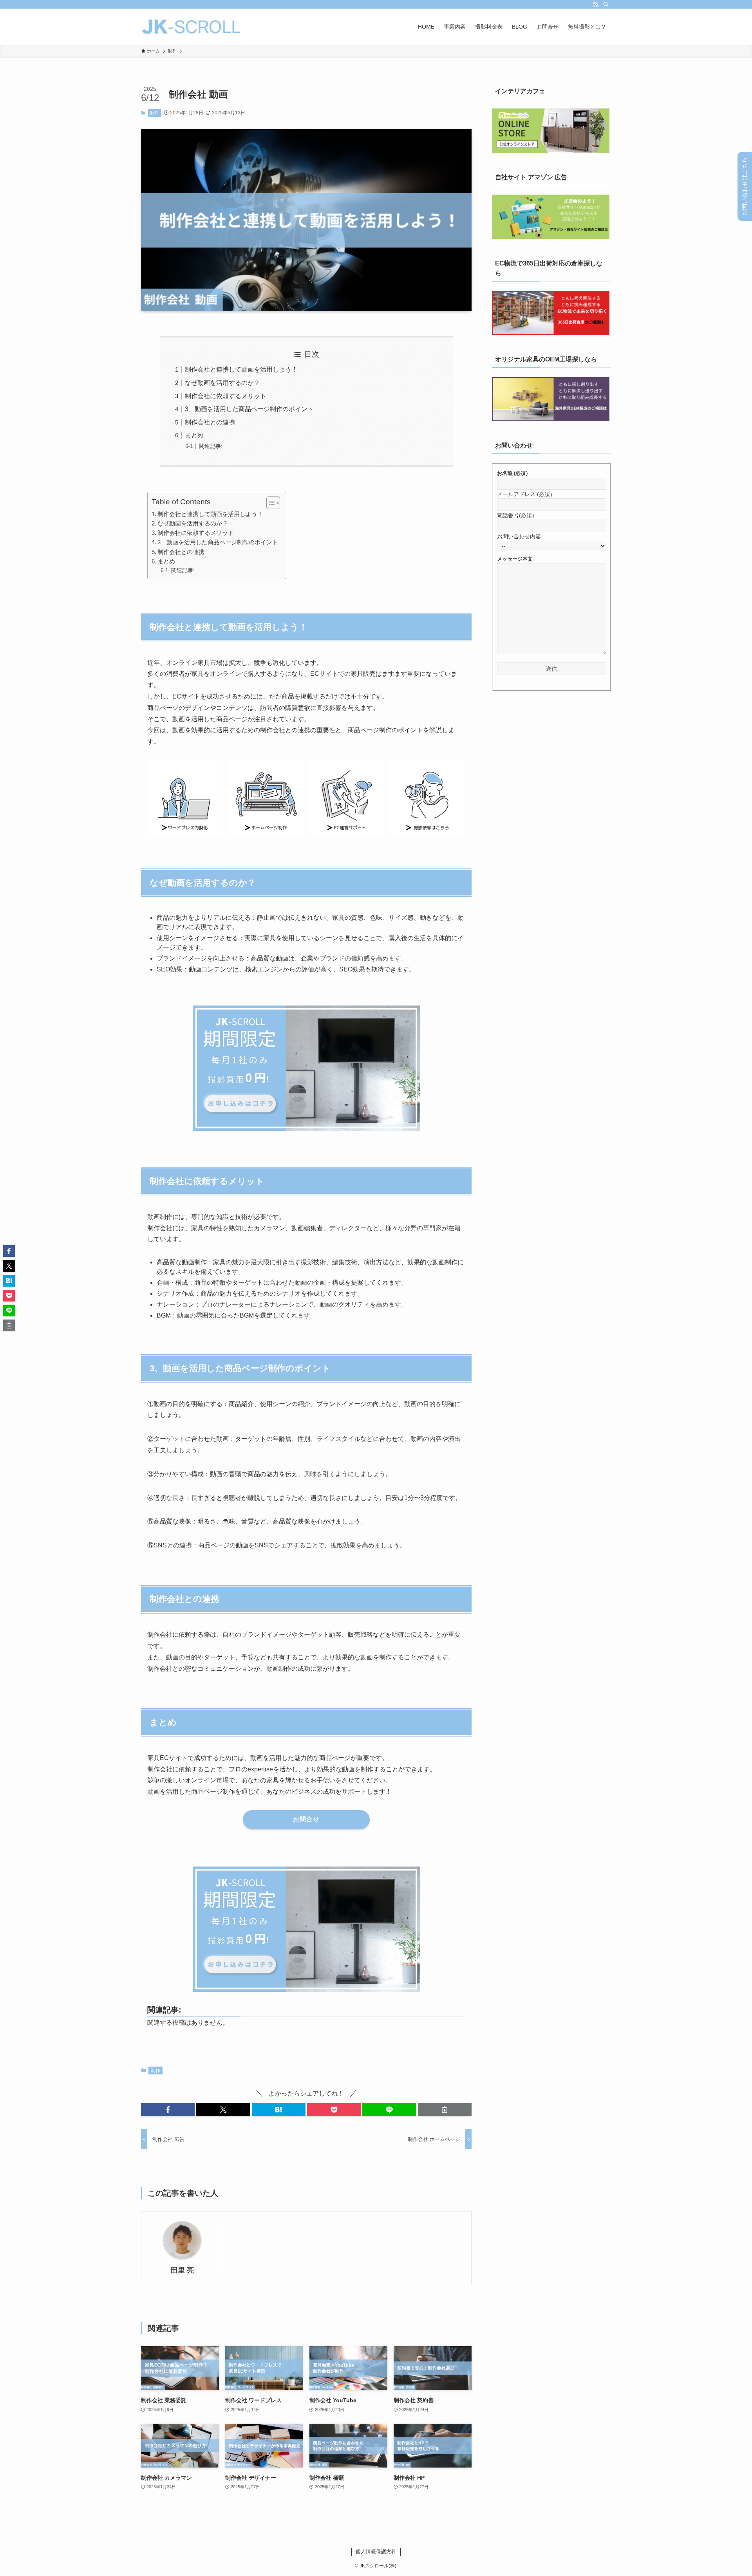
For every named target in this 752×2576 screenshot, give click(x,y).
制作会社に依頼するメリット (226, 396)
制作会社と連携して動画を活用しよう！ (241, 369)
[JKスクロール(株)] (191, 27)
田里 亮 (182, 2270)
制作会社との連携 (210, 422)
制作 (154, 113)
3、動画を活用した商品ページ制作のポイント (249, 409)
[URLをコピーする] (445, 2110)
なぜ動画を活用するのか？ (222, 383)
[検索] (606, 4)
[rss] (596, 4)
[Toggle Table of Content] (269, 503)
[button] (168, 2110)
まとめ (194, 435)
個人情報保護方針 (376, 2552)
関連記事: (211, 446)
